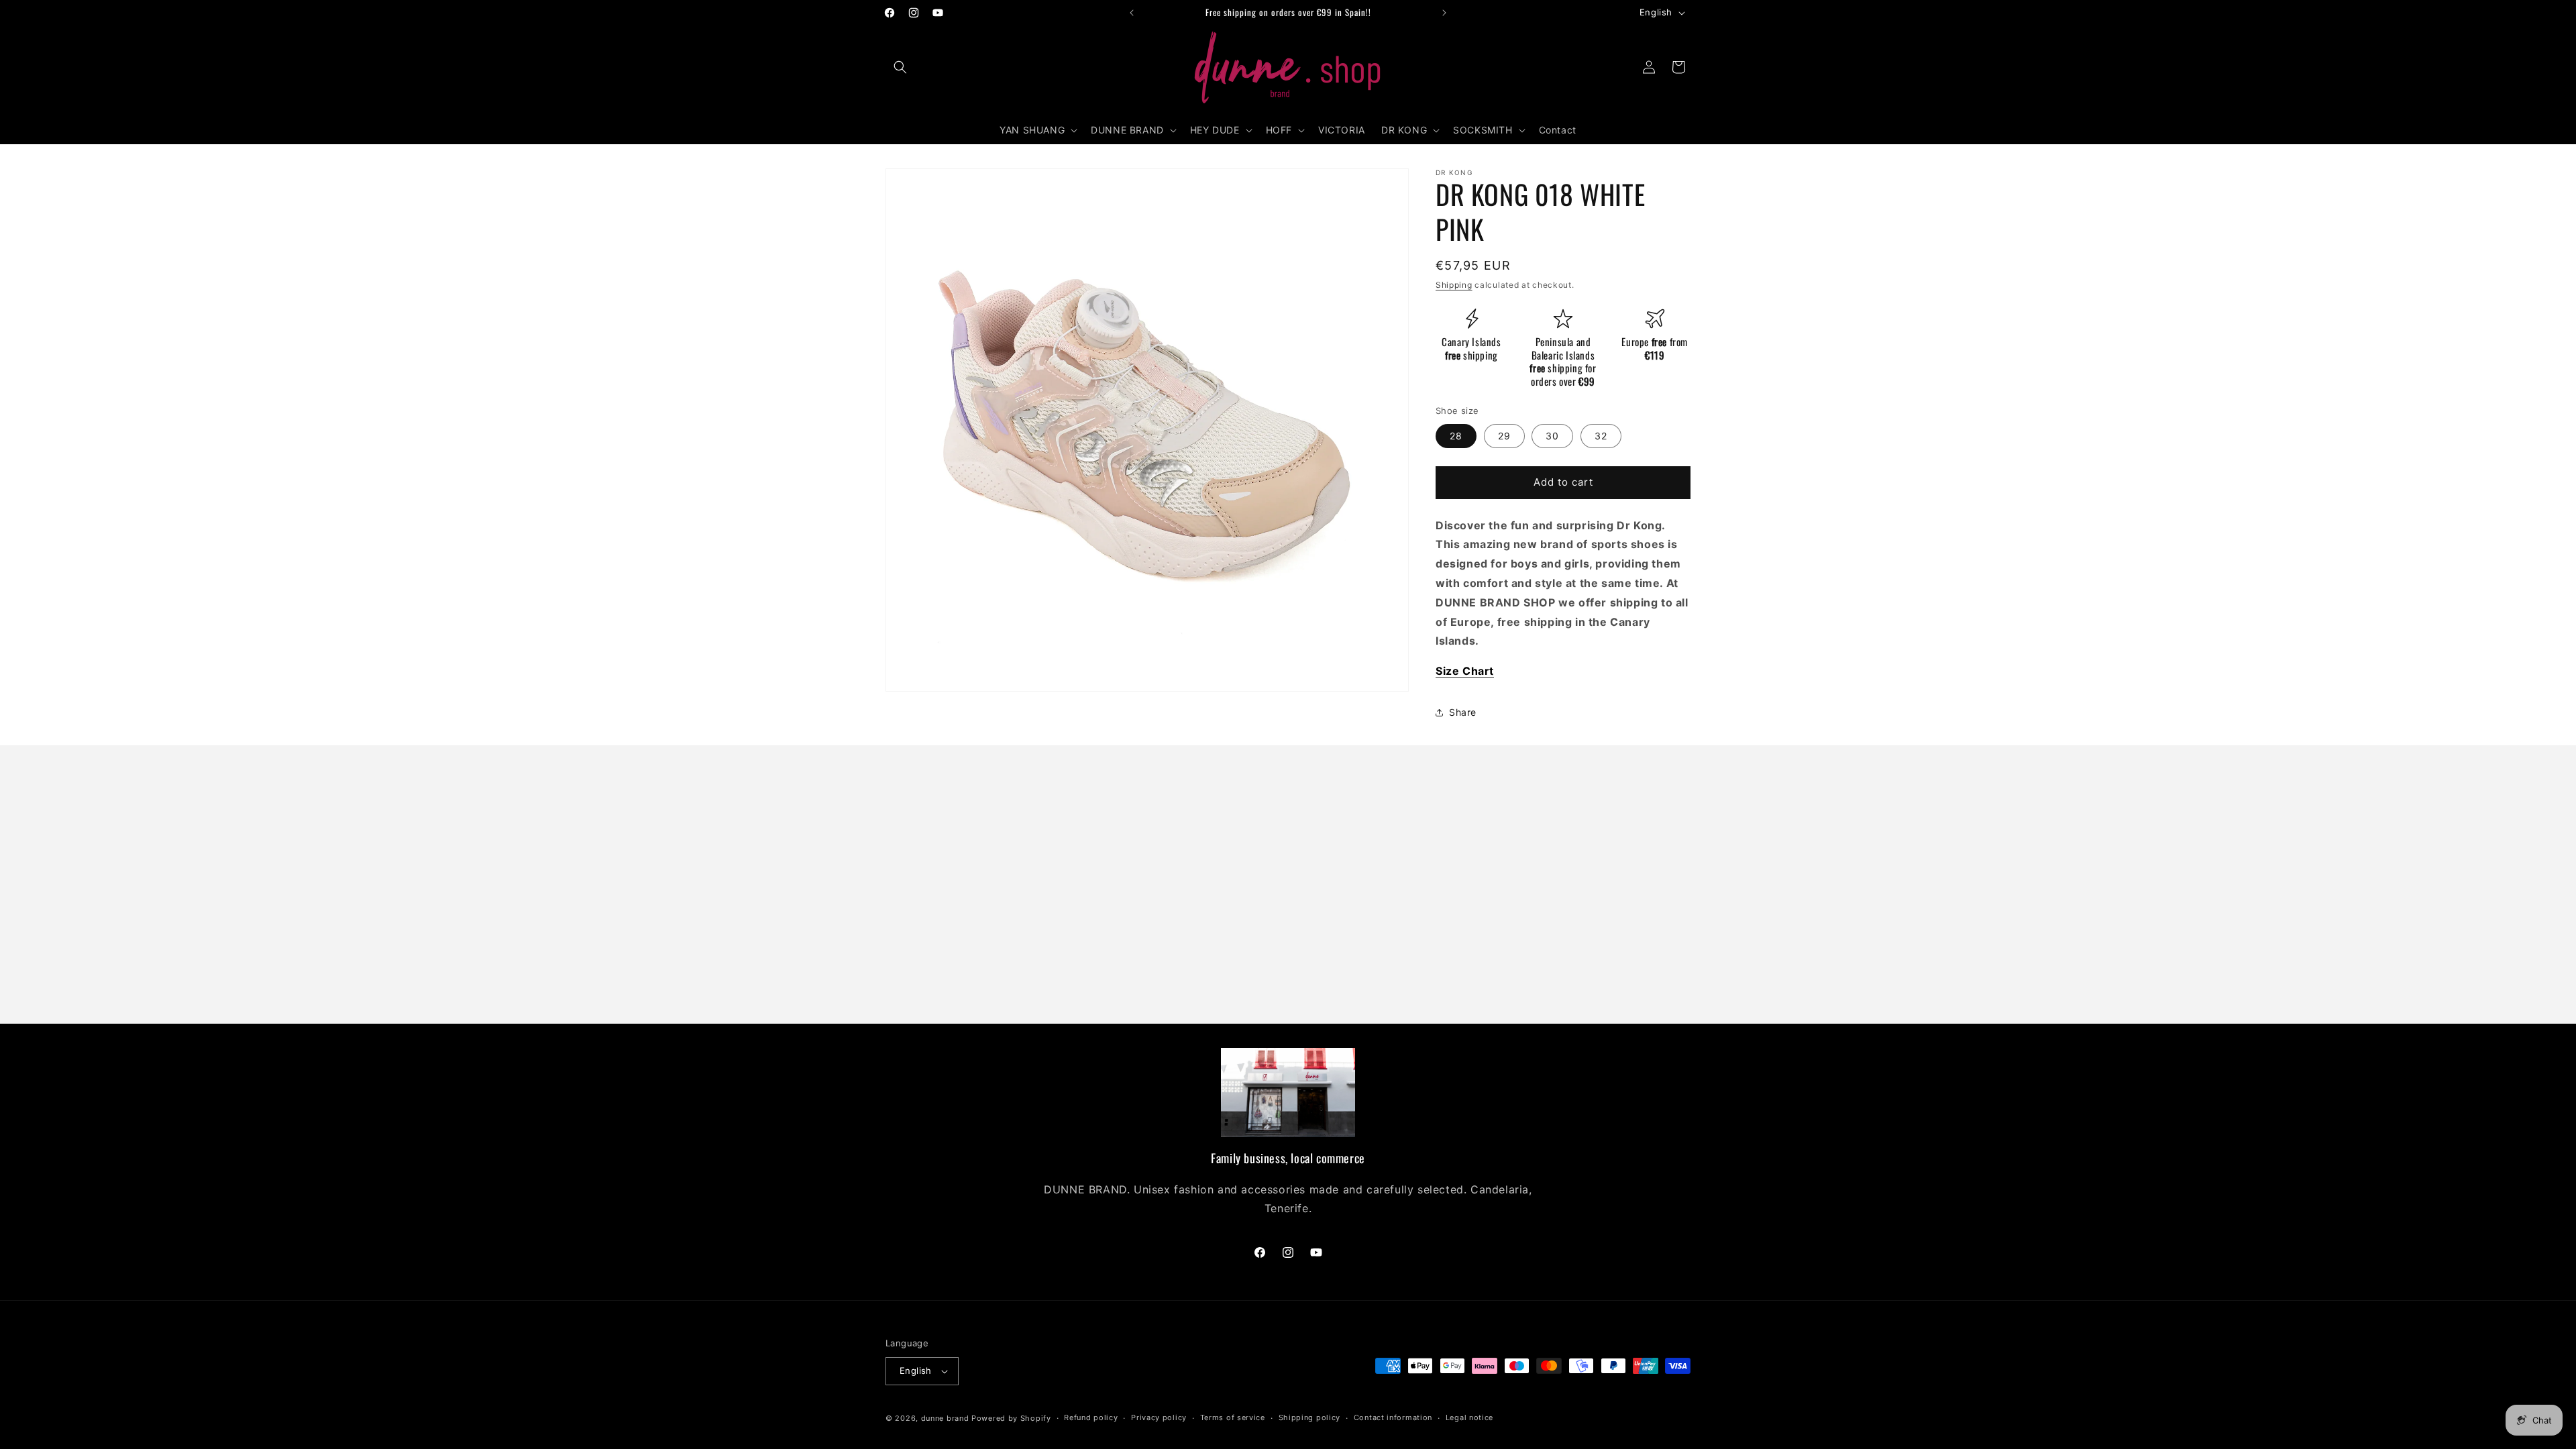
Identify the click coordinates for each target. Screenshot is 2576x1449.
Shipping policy (1310, 1417)
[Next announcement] (1444, 13)
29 (1504, 436)
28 (1456, 436)
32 (1601, 436)
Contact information (1393, 1417)
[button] (900, 67)
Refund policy (1091, 1417)
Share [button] (1463, 712)
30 (1552, 436)
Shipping (1454, 285)
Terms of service (1233, 1417)
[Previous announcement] (1132, 13)
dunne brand (945, 1418)
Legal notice (1469, 1417)
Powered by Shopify (1011, 1418)
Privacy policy (1159, 1417)
